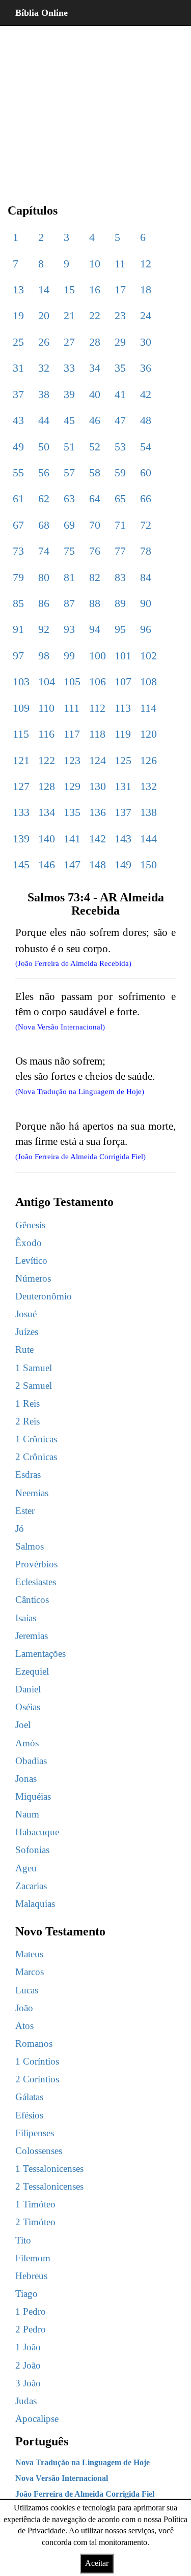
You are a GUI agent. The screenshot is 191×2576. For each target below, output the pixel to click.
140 (47, 839)
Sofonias (32, 1850)
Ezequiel (32, 1671)
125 (123, 760)
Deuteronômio (44, 1296)
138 (148, 812)
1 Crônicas (36, 1439)
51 (69, 447)
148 (98, 865)
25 (18, 342)
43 (18, 420)
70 (95, 525)
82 (95, 577)
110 (46, 708)
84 (146, 577)
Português (42, 2441)
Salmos (30, 1546)
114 (148, 708)
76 (95, 551)
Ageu (26, 1868)
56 (44, 473)
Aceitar (97, 2563)
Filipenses (35, 2133)
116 (46, 734)
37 (18, 394)
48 (146, 420)
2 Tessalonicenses (49, 2186)
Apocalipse (37, 2419)
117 (72, 734)
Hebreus (31, 2276)
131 (123, 786)
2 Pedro (31, 2329)
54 (146, 447)
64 (95, 498)
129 (72, 786)
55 (18, 473)
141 (72, 839)
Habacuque (37, 1832)
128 (47, 786)
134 (47, 812)
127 (21, 786)
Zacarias (31, 1886)
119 (123, 734)
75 (69, 551)
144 (148, 839)
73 (18, 551)
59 (120, 473)
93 (69, 629)
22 (95, 315)
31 (18, 368)
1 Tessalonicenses (49, 2169)
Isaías (26, 1618)
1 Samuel (34, 1368)
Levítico (31, 1261)
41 (120, 394)
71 (120, 525)
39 (69, 394)
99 (69, 656)
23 (120, 315)
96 (146, 629)
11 (120, 264)
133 (21, 812)
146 (47, 865)
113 (123, 708)
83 (120, 577)
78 (146, 551)
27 (69, 342)
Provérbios (36, 1564)
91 (18, 629)
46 (95, 420)
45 (69, 420)
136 (98, 812)
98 (44, 656)
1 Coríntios (37, 2061)
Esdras (28, 1475)
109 (21, 708)
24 (146, 315)
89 (120, 603)
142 (98, 839)
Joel (23, 1725)
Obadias (31, 1761)
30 (146, 342)
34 (95, 368)
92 (44, 629)
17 (120, 290)
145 (21, 865)
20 (44, 315)
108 (148, 681)
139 (21, 839)
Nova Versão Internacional (62, 2478)
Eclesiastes (36, 1582)
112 (97, 708)
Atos (24, 2026)
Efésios (29, 2115)
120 (148, 734)
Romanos (34, 2043)
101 (123, 656)
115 (21, 734)
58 (95, 473)
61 (18, 498)
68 (44, 525)
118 (97, 734)
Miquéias (33, 1796)
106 (98, 681)
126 (148, 760)
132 (148, 786)
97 (18, 656)
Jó (20, 1528)
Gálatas (29, 2097)
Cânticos (32, 1600)
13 (18, 290)
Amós (27, 1743)
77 (120, 551)
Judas (26, 2401)
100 (98, 656)
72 (146, 525)
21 (69, 315)
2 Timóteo (35, 2222)
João (24, 2008)
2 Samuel (34, 1386)
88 (95, 603)
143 (123, 839)
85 (18, 603)
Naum (27, 1814)
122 (47, 760)
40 (95, 394)
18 (146, 290)
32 (44, 368)
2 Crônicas (36, 1457)
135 (72, 812)
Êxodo (29, 1243)
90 (146, 603)
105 (72, 681)
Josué (26, 1314)
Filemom (33, 2258)
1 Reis (28, 1403)
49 (18, 447)
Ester (25, 1511)
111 (72, 708)
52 (95, 447)
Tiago (26, 2294)
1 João (28, 2347)
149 (123, 865)
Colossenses (39, 2151)
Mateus (29, 1954)
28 (95, 342)
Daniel (28, 1689)
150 (148, 865)
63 (69, 498)
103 (21, 681)
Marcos (30, 1972)
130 (98, 786)
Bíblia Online (42, 13)
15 (69, 290)
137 (123, 812)
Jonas (26, 1779)
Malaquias (35, 1904)
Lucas (27, 1990)
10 (95, 264)
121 (21, 760)
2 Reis (28, 1421)
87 (69, 603)
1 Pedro (31, 2311)
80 (44, 577)
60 (146, 473)
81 (69, 577)
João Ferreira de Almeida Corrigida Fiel (85, 2494)
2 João (28, 2365)
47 (120, 420)
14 (44, 290)
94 (95, 629)
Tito (23, 2240)
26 (44, 342)
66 (146, 498)
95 (120, 629)
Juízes (27, 1332)
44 (44, 420)
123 (72, 760)
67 (18, 525)
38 (44, 394)
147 (72, 865)
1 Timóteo (35, 2204)
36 (146, 368)
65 (120, 498)
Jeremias (32, 1636)
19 (18, 315)
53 (120, 447)
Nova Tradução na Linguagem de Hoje (83, 2462)
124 (98, 760)
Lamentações (40, 1654)
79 (18, 577)
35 (120, 368)
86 (44, 603)
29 (120, 342)
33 (69, 368)
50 (44, 447)
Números (33, 1278)
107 (123, 681)
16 (95, 290)
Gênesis (30, 1225)
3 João (28, 2383)
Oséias (28, 1707)
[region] (95, 107)
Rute (24, 1350)
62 (44, 498)
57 (69, 473)
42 (146, 394)
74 (44, 551)
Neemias (32, 1493)
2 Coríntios (37, 2079)
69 (69, 525)
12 (146, 264)
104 (47, 681)
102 (148, 656)
